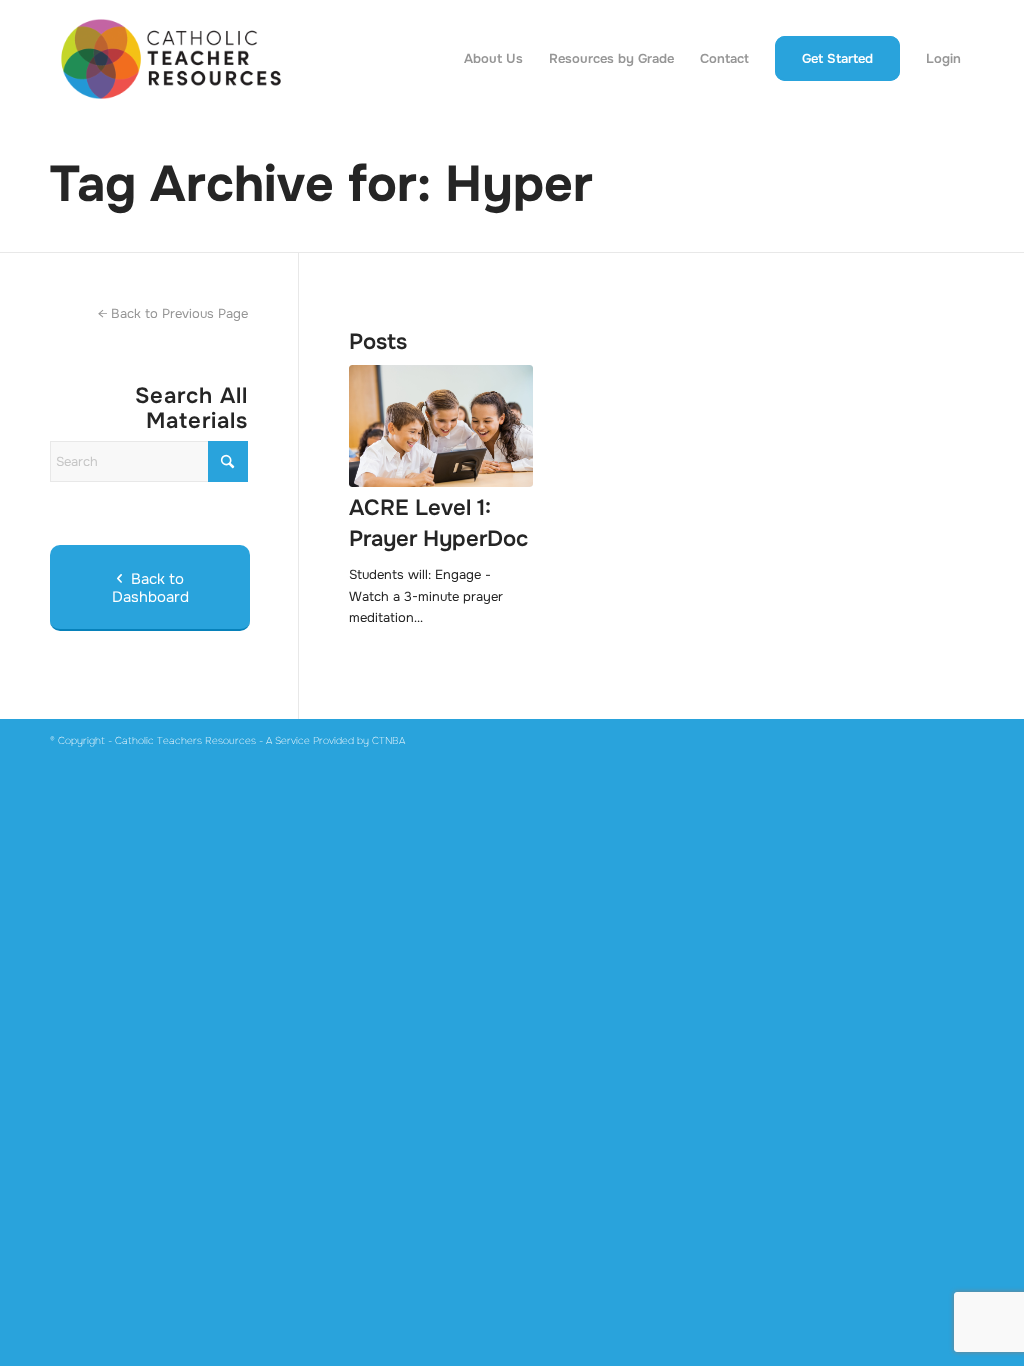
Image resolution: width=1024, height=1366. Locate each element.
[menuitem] (493, 59)
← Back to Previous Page (173, 313)
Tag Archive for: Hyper (321, 184)
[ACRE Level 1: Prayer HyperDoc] (440, 426)
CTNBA (388, 740)
